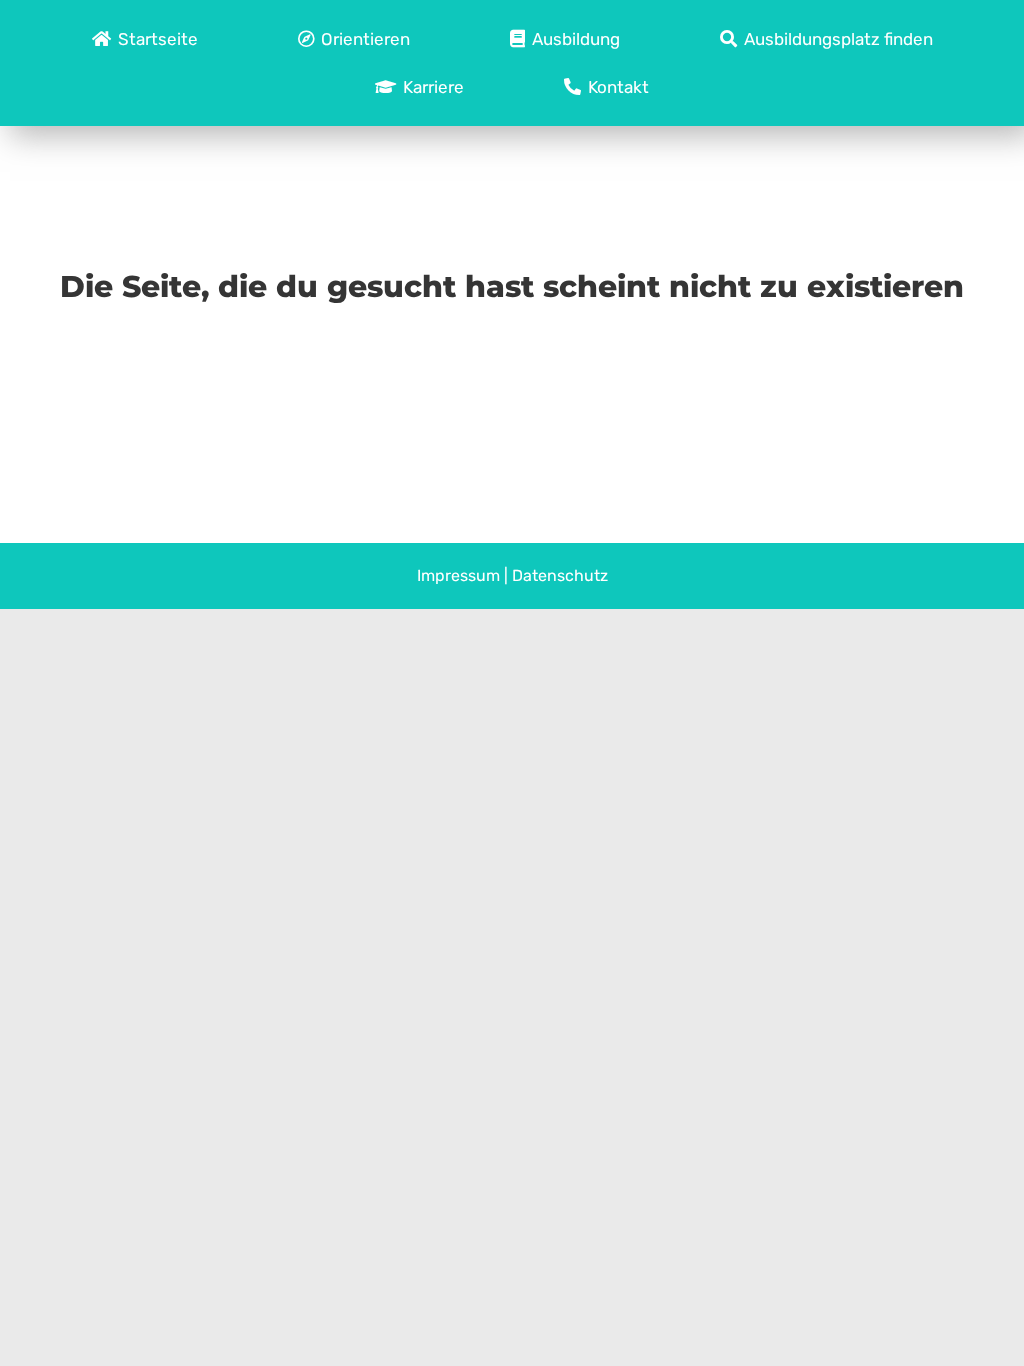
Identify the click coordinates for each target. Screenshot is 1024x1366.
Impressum (458, 575)
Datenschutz (560, 575)
